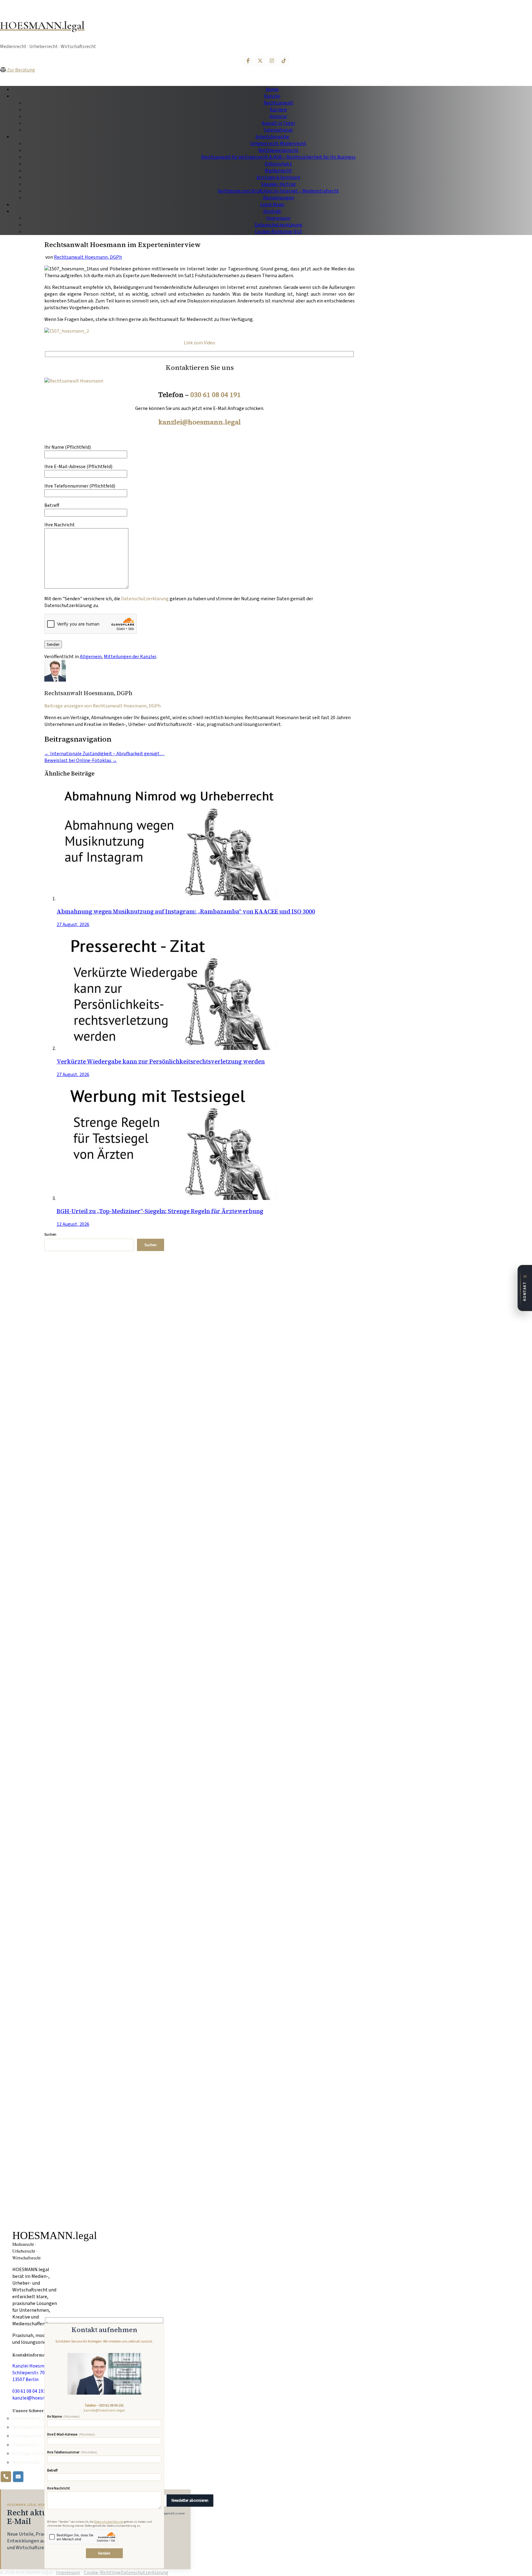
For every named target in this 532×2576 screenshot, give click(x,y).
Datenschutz (278, 164)
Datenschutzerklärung (278, 225)
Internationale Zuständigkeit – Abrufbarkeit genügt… (104, 754)
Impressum (278, 218)
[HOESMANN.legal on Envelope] (18, 2477)
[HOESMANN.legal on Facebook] (248, 61)
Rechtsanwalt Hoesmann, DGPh (88, 257)
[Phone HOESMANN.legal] (6, 2477)
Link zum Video (199, 343)
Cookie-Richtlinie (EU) (278, 232)
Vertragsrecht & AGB (34, 2436)
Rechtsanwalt (278, 103)
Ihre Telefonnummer (72, 2453)
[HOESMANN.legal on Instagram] (272, 61)
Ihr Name (63, 2417)
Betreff (52, 505)
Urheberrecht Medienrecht (278, 144)
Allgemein (91, 657)
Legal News (272, 205)
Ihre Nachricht (58, 2489)
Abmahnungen (278, 198)
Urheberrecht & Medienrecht (40, 2418)
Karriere (278, 110)
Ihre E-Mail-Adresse (71, 2435)
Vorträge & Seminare (278, 177)
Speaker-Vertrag (278, 184)
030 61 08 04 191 (216, 395)
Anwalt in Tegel (278, 123)
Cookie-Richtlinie (102, 2573)
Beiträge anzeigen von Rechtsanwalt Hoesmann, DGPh (103, 706)
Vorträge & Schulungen (36, 2454)
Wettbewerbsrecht (278, 150)
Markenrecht (278, 171)
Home (272, 89)
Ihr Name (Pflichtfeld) (68, 447)
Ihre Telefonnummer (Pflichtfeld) (80, 486)
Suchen (50, 1235)
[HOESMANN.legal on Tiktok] (284, 61)
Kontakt (272, 211)
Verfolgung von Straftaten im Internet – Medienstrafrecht (278, 191)
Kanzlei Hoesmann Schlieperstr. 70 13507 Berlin (32, 2373)
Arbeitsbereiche (272, 137)
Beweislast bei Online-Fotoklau (81, 760)
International (278, 130)
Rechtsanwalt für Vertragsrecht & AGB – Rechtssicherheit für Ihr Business (278, 157)
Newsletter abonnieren (190, 2501)
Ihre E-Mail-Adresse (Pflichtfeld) (78, 467)
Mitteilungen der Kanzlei (130, 657)
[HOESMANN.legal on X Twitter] (260, 61)
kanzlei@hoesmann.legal (200, 422)
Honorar (278, 116)
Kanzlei (272, 96)
